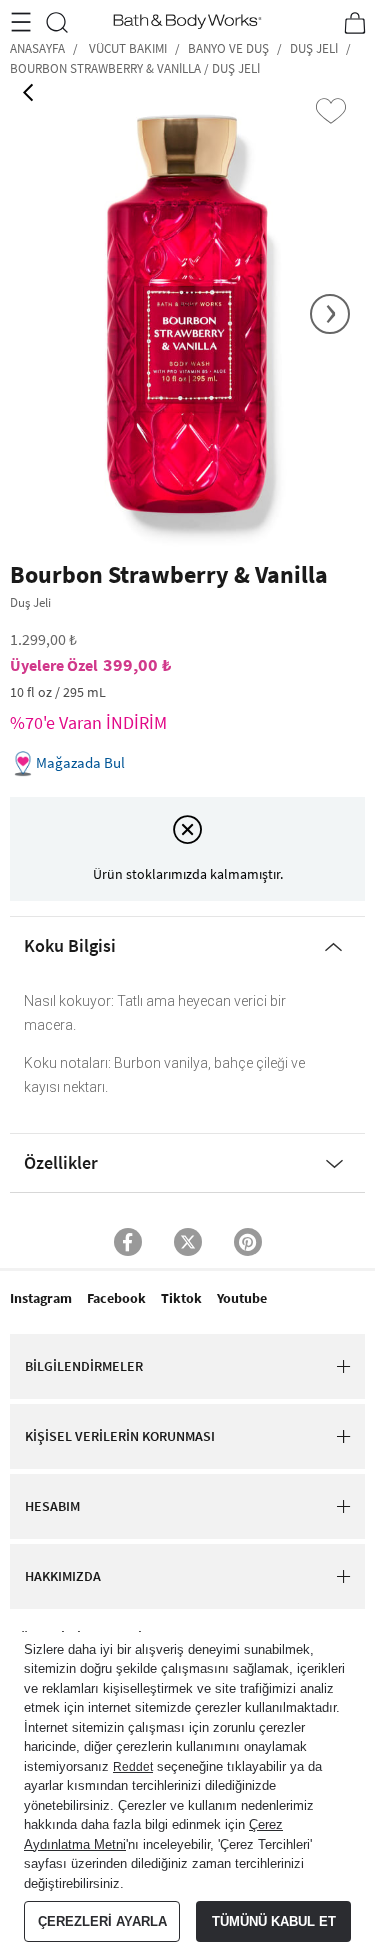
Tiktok (181, 1298)
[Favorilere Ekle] (331, 111)
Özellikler (61, 1162)
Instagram (41, 1298)
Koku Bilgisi (70, 945)
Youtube (242, 1298)
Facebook (116, 1298)
